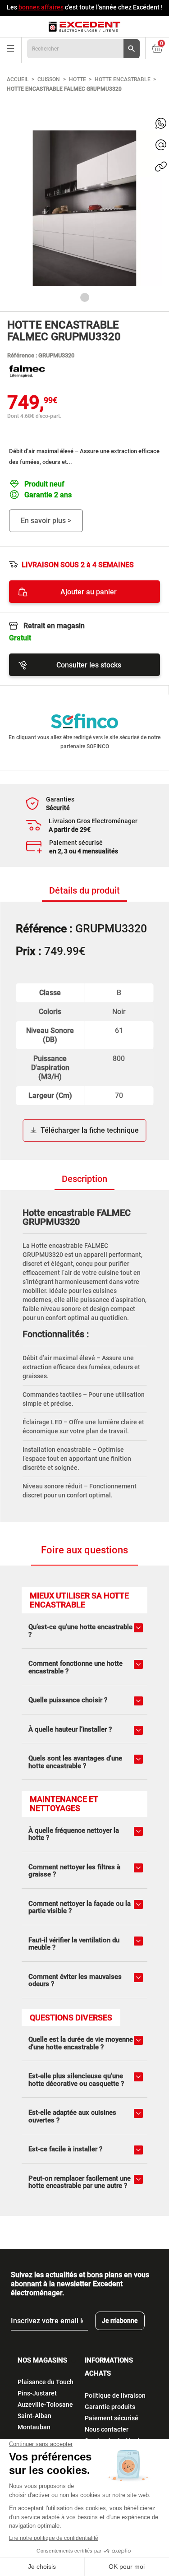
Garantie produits (110, 2407)
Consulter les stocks (89, 665)
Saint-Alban (34, 2416)
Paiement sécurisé (112, 2418)
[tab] (84, 891)
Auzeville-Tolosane (45, 2405)
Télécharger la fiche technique (90, 1130)
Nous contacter (107, 2429)
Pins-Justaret (37, 2393)
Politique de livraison (115, 2395)
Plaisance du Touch (46, 2382)
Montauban (34, 2427)
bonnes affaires (41, 7)
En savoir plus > (46, 521)
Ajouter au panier (89, 592)
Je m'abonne (120, 2321)
